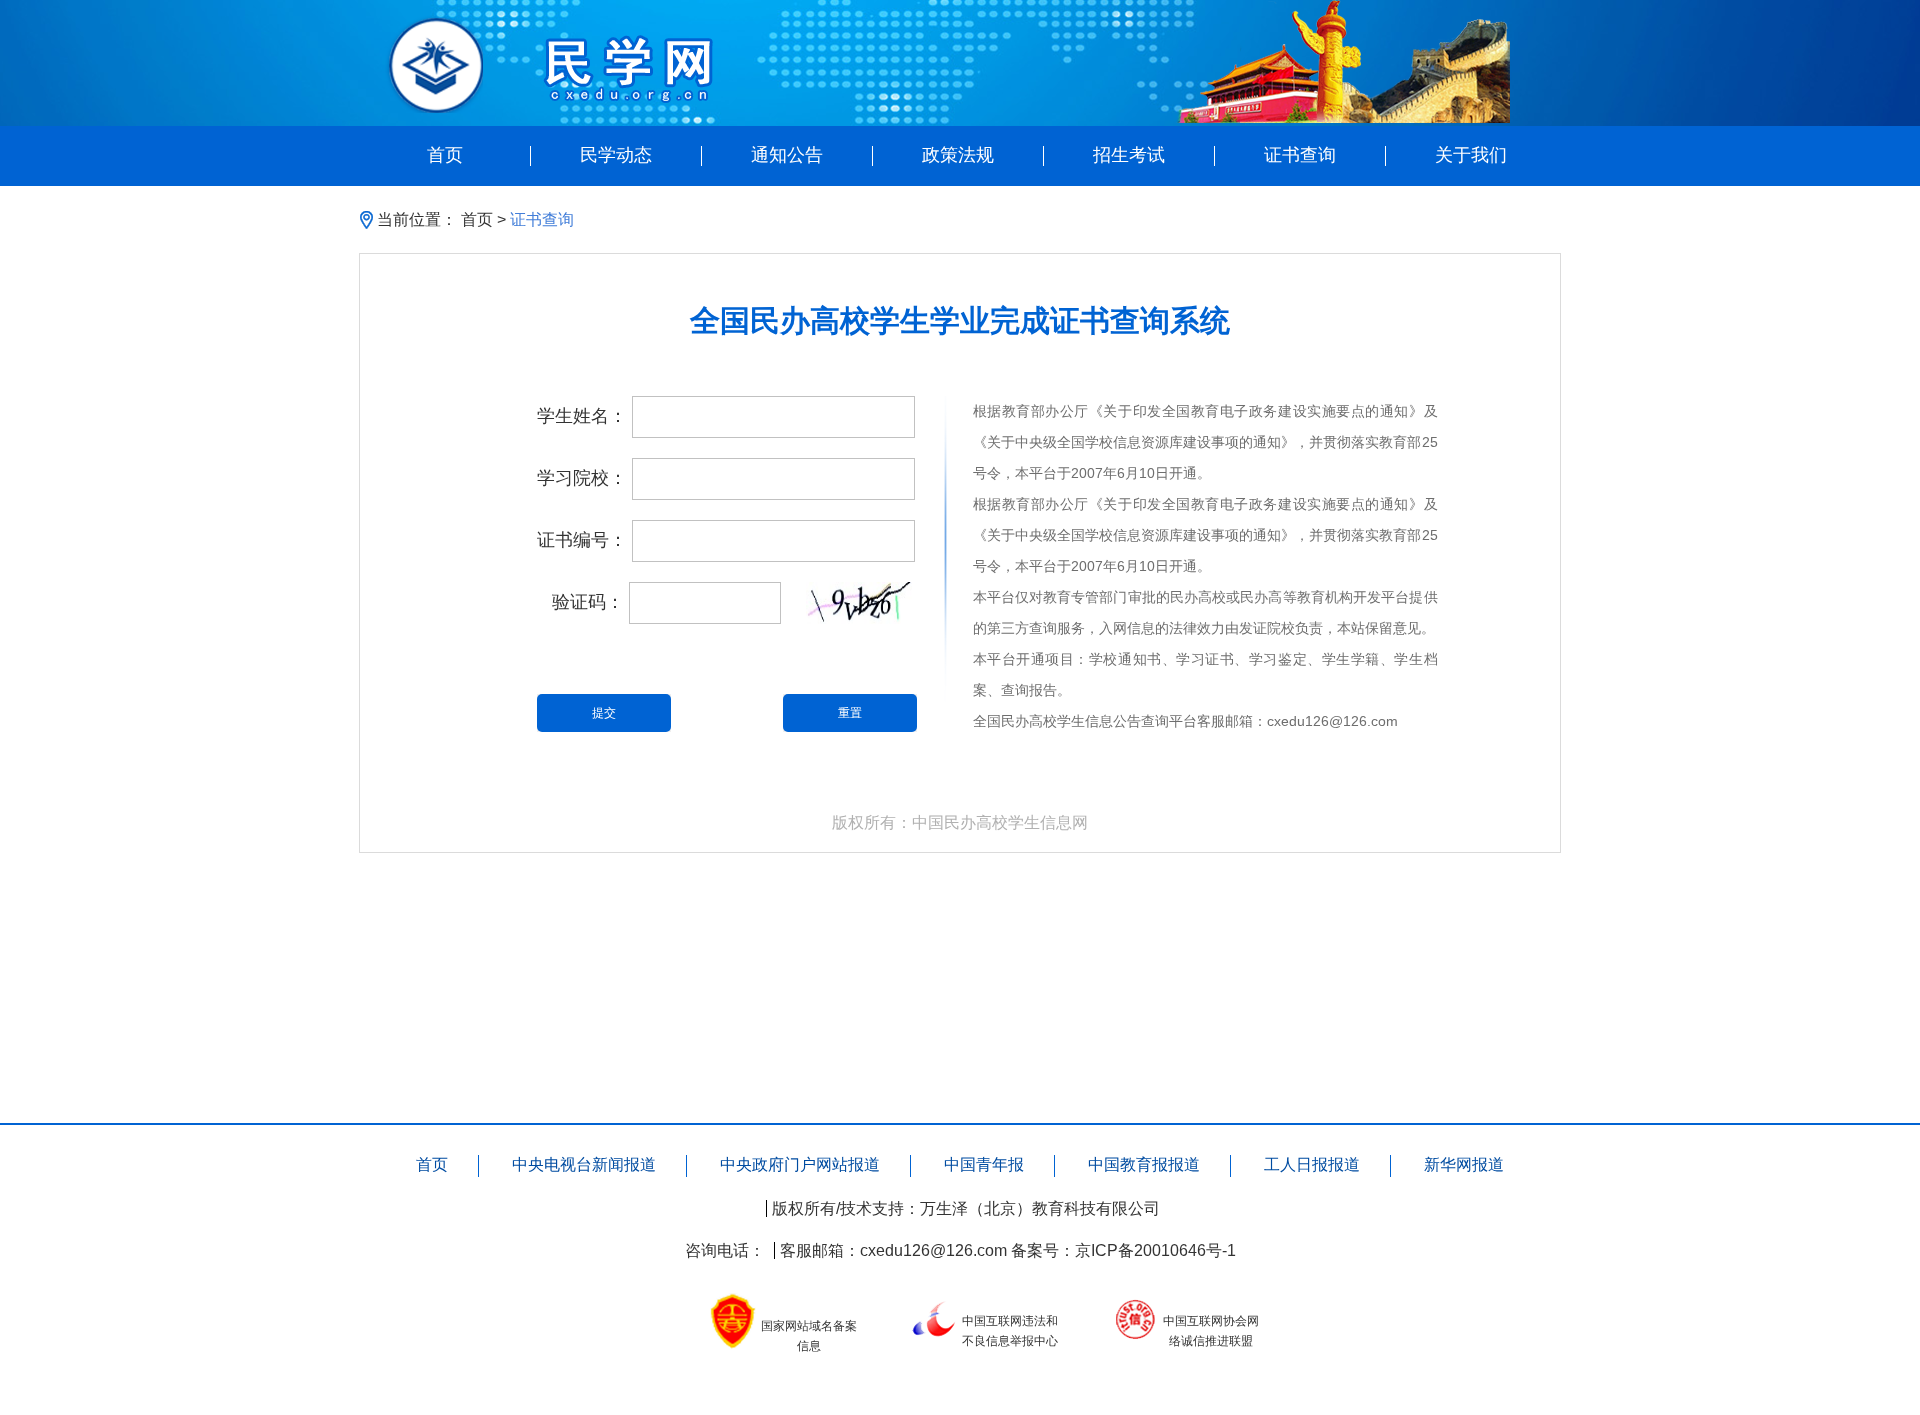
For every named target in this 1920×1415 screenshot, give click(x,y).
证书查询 (1300, 155)
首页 (445, 155)
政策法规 (958, 155)
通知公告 (787, 155)
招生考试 (1129, 155)
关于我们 (1471, 155)
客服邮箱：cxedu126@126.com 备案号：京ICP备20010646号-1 (1008, 1250)
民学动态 (616, 155)
